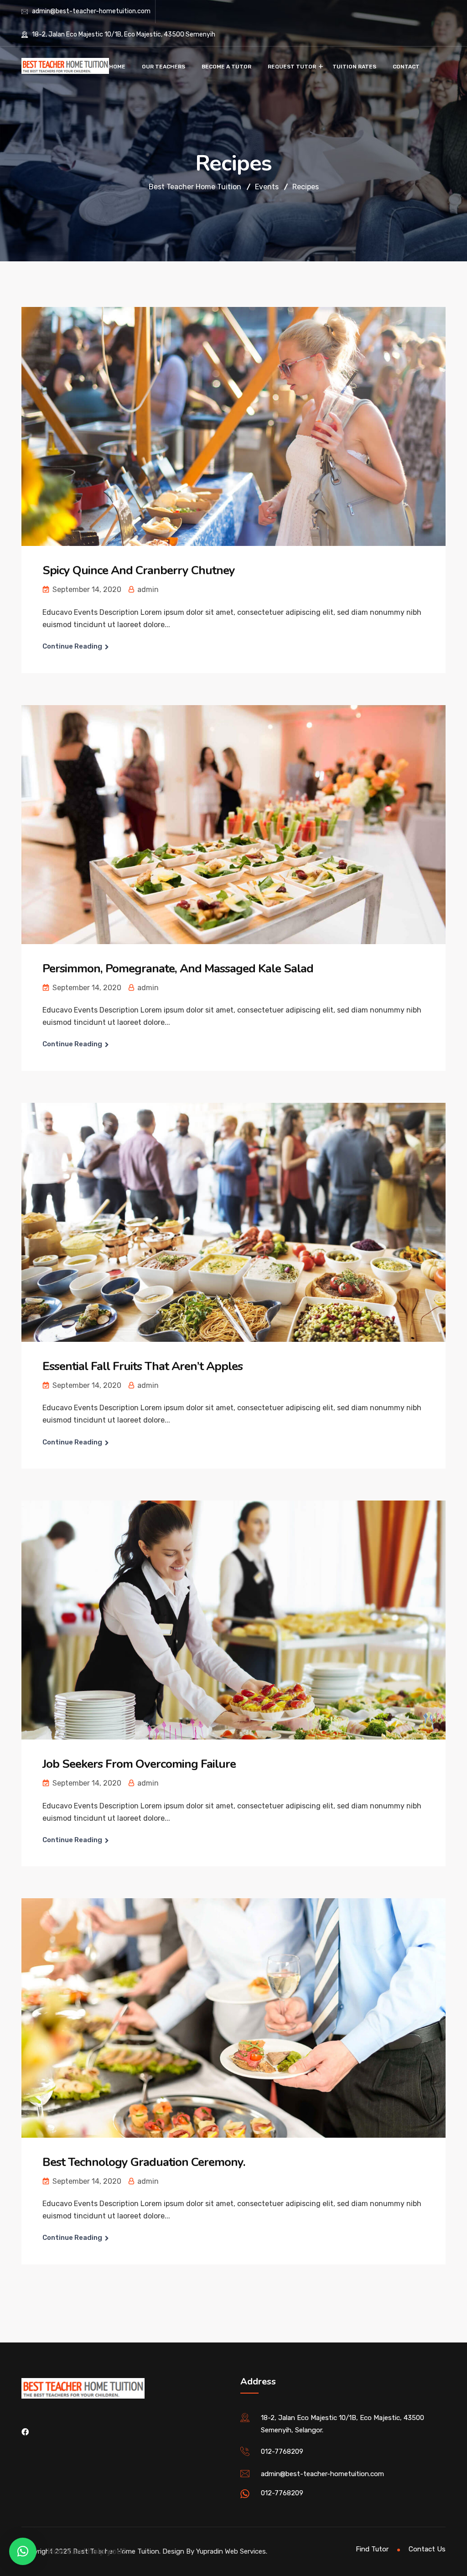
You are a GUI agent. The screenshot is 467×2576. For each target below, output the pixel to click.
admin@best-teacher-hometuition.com (91, 11)
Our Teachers (163, 67)
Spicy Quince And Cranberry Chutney (139, 570)
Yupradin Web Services (231, 2551)
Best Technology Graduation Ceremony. (144, 2162)
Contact (406, 67)
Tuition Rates (354, 67)
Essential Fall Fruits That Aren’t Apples (143, 1366)
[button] (23, 2551)
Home (117, 67)
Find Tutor (372, 2549)
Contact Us (427, 2549)
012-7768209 (282, 2451)
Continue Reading (72, 646)
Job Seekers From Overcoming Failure (139, 1764)
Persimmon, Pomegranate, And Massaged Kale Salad (178, 969)
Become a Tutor (226, 67)
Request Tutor (292, 67)
